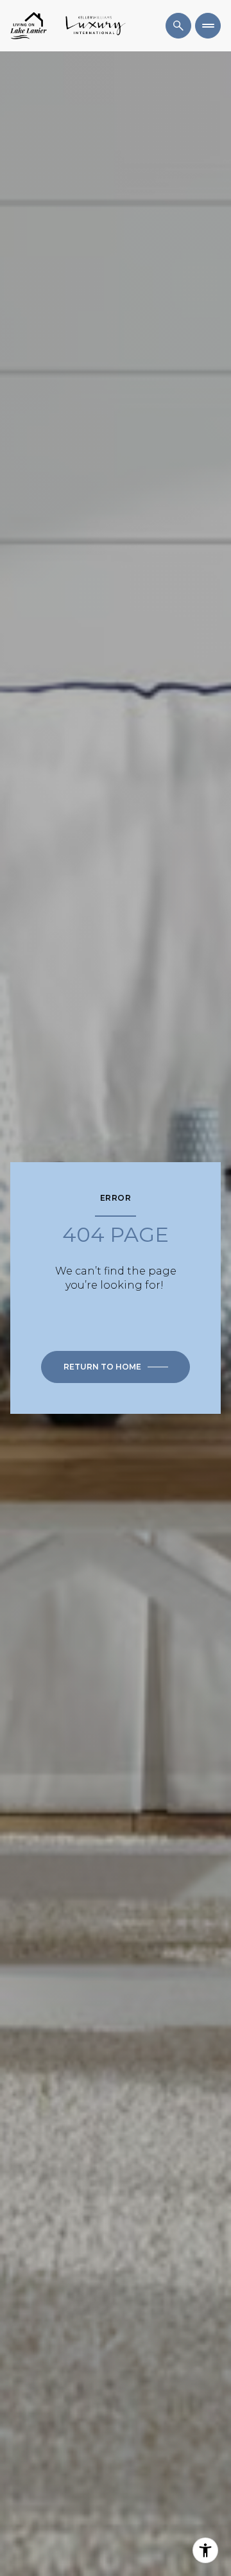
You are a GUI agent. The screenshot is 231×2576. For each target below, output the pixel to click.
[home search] (178, 26)
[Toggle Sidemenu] (208, 26)
